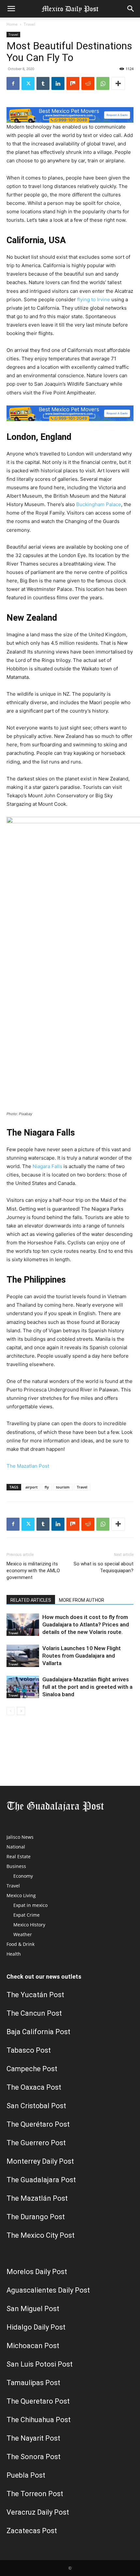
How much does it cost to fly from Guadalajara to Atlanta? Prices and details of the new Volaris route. (86, 1624)
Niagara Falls (47, 1166)
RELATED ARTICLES (31, 1600)
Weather (23, 1934)
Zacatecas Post (32, 2531)
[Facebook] (13, 83)
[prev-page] (11, 1711)
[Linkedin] (58, 83)
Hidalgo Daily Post (36, 2327)
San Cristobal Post (36, 2106)
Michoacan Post (33, 2346)
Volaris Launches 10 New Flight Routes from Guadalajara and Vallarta (82, 1656)
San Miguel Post (33, 2309)
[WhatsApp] (103, 83)
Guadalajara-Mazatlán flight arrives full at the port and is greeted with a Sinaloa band (87, 1687)
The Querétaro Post (38, 2124)
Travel (29, 24)
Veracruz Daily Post (38, 2512)
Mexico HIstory (29, 1925)
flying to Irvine (94, 299)
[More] (118, 83)
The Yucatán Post (35, 1995)
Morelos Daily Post (37, 2272)
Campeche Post (32, 2069)
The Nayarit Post (33, 2438)
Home (12, 24)
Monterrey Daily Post (40, 2161)
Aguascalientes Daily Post (48, 2290)
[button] (11, 9)
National (16, 1847)
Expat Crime (27, 1915)
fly (47, 1487)
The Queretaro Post (38, 2401)
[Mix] (73, 83)
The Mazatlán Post (37, 2198)
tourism (63, 1487)
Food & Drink (21, 1944)
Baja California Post (38, 2032)
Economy (23, 1876)
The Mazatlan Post (28, 1466)
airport (31, 1487)
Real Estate (19, 1856)
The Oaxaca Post (34, 2087)
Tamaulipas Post (33, 2383)
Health (14, 1954)
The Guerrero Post (36, 2143)
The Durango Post (36, 2217)
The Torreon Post (35, 2494)
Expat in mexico (30, 1905)
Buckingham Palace (99, 504)
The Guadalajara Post (41, 2180)
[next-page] (21, 1711)
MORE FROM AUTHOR (82, 1600)
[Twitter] (28, 83)
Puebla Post (26, 2475)
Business (16, 1866)
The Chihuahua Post (39, 2420)
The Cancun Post (34, 2013)
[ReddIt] (88, 83)
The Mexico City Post (41, 2235)
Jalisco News (20, 1837)
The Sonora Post (34, 2457)
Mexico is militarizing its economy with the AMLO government (33, 1571)
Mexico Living (21, 1895)
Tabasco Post (29, 2050)
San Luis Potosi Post (40, 2364)
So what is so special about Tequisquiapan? (104, 1567)
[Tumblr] (43, 83)
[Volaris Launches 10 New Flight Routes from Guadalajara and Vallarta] (23, 1656)
